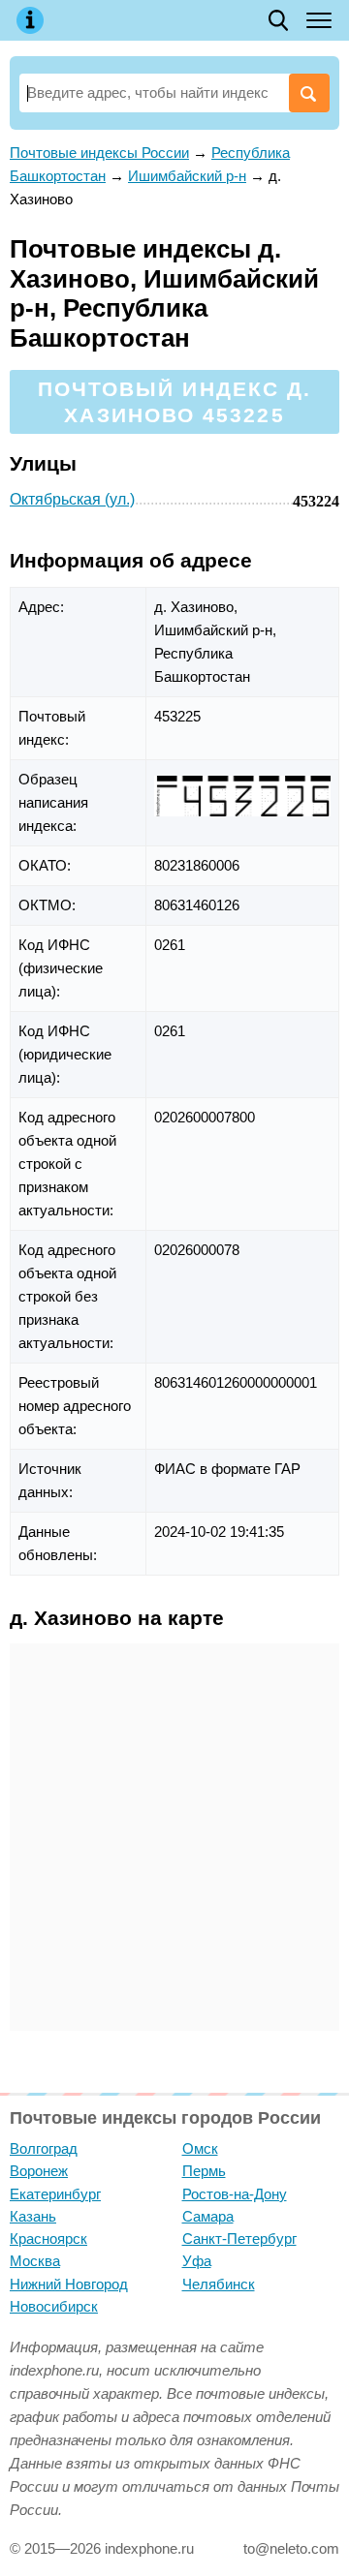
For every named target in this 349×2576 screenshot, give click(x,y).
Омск (200, 2148)
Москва (35, 2261)
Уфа (197, 2261)
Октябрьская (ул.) (72, 499)
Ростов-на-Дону (235, 2194)
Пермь (204, 2171)
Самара (208, 2216)
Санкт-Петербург (239, 2239)
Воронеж (39, 2171)
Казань (33, 2216)
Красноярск (48, 2239)
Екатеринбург (55, 2194)
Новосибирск (54, 2306)
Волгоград (44, 2148)
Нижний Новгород (69, 2284)
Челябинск (219, 2284)
